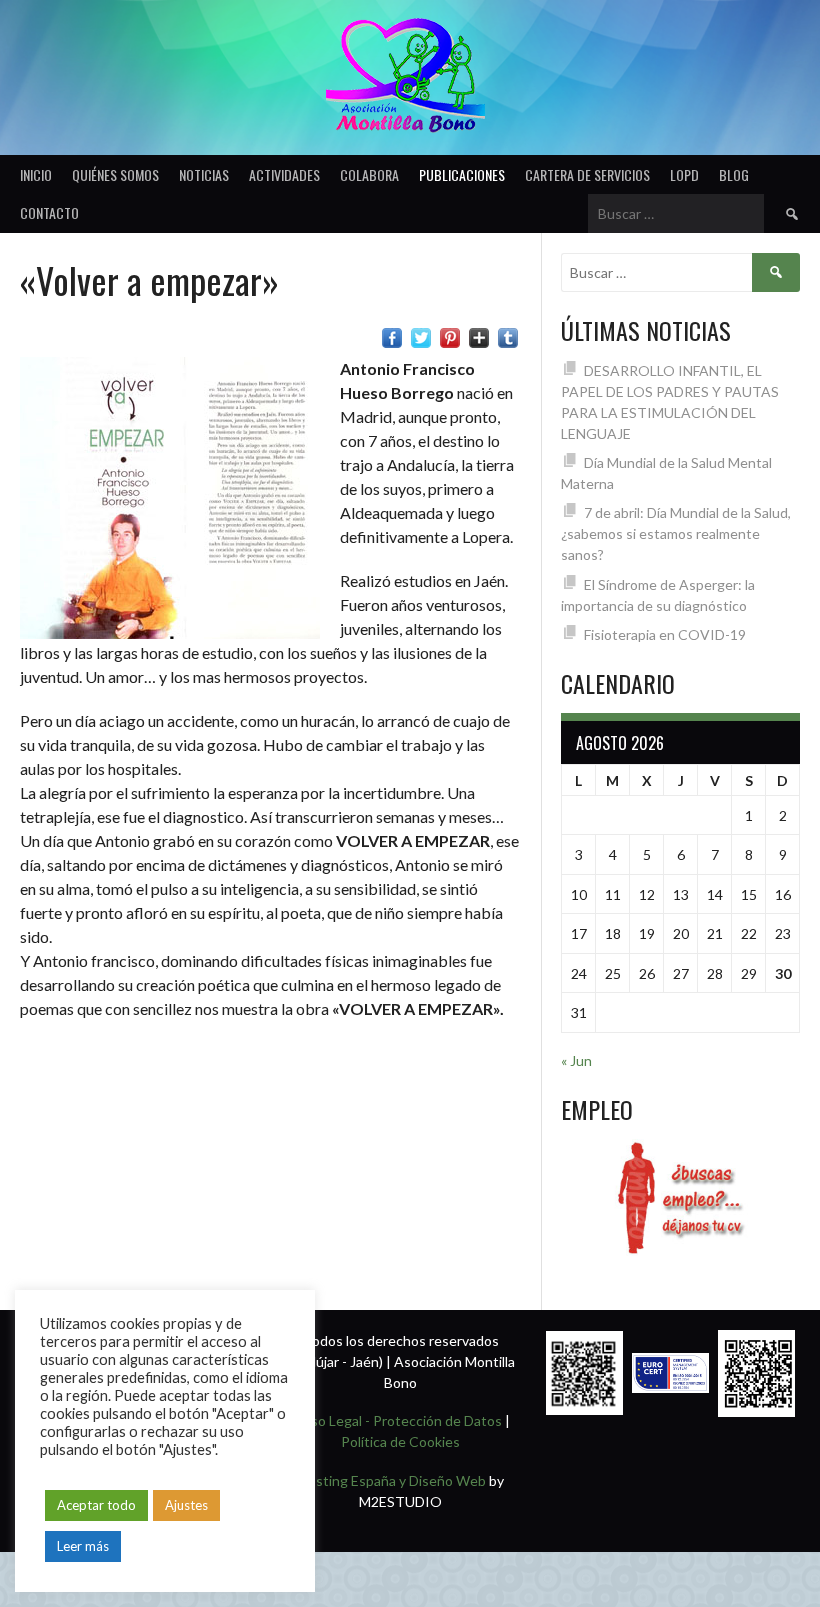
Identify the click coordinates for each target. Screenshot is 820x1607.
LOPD (684, 174)
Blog (734, 174)
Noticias (204, 174)
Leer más (83, 1546)
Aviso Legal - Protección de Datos (397, 1420)
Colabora (369, 174)
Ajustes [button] (186, 1505)
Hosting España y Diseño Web (392, 1480)
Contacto (49, 212)
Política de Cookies (400, 1441)
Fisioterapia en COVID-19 (665, 634)
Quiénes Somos (115, 174)
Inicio (36, 174)
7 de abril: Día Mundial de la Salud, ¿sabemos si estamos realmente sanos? (676, 533)
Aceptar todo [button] (96, 1505)
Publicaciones (462, 174)
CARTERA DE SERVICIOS (587, 174)
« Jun (576, 1060)
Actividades (284, 174)
